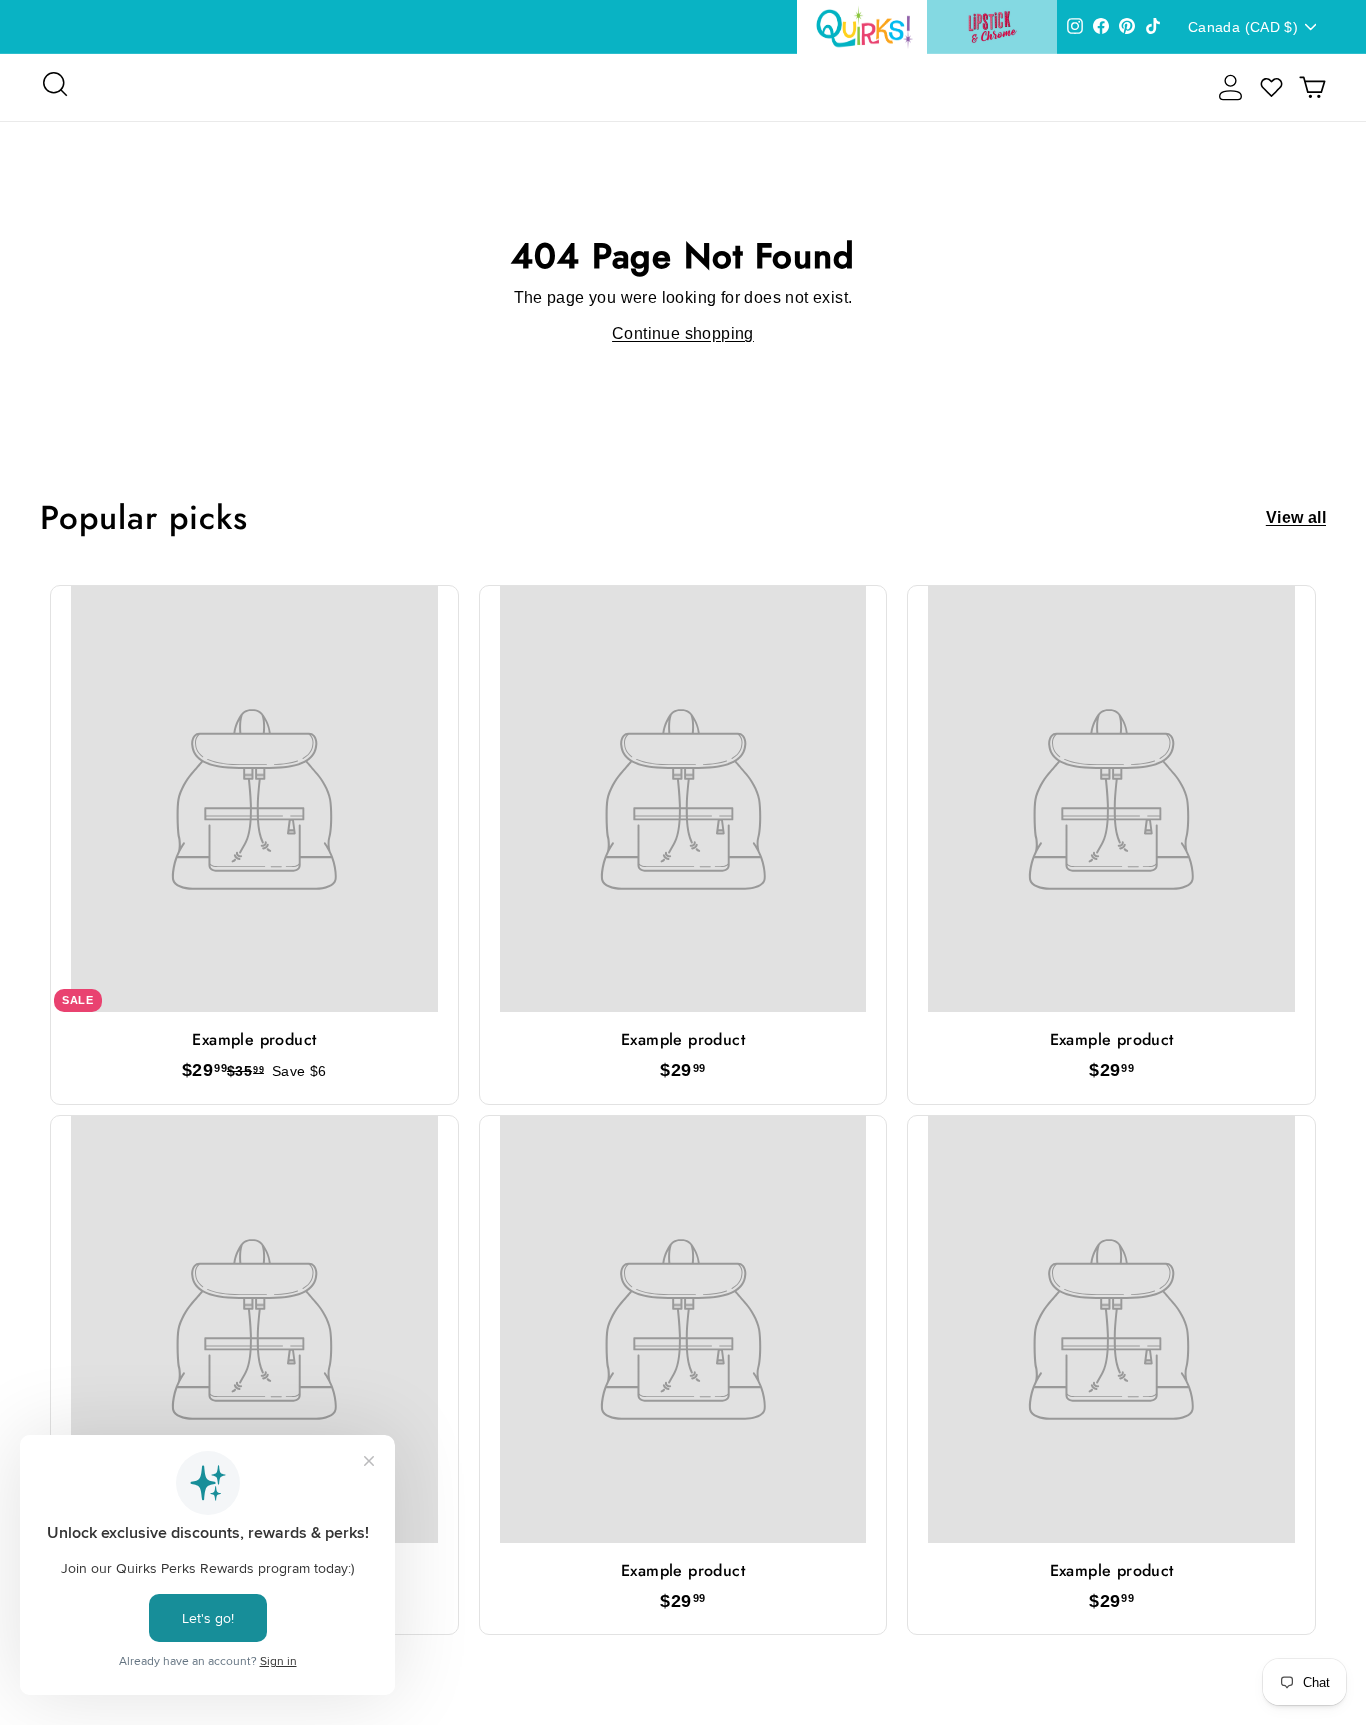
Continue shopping (683, 333)
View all (1296, 518)
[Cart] (1312, 87)
